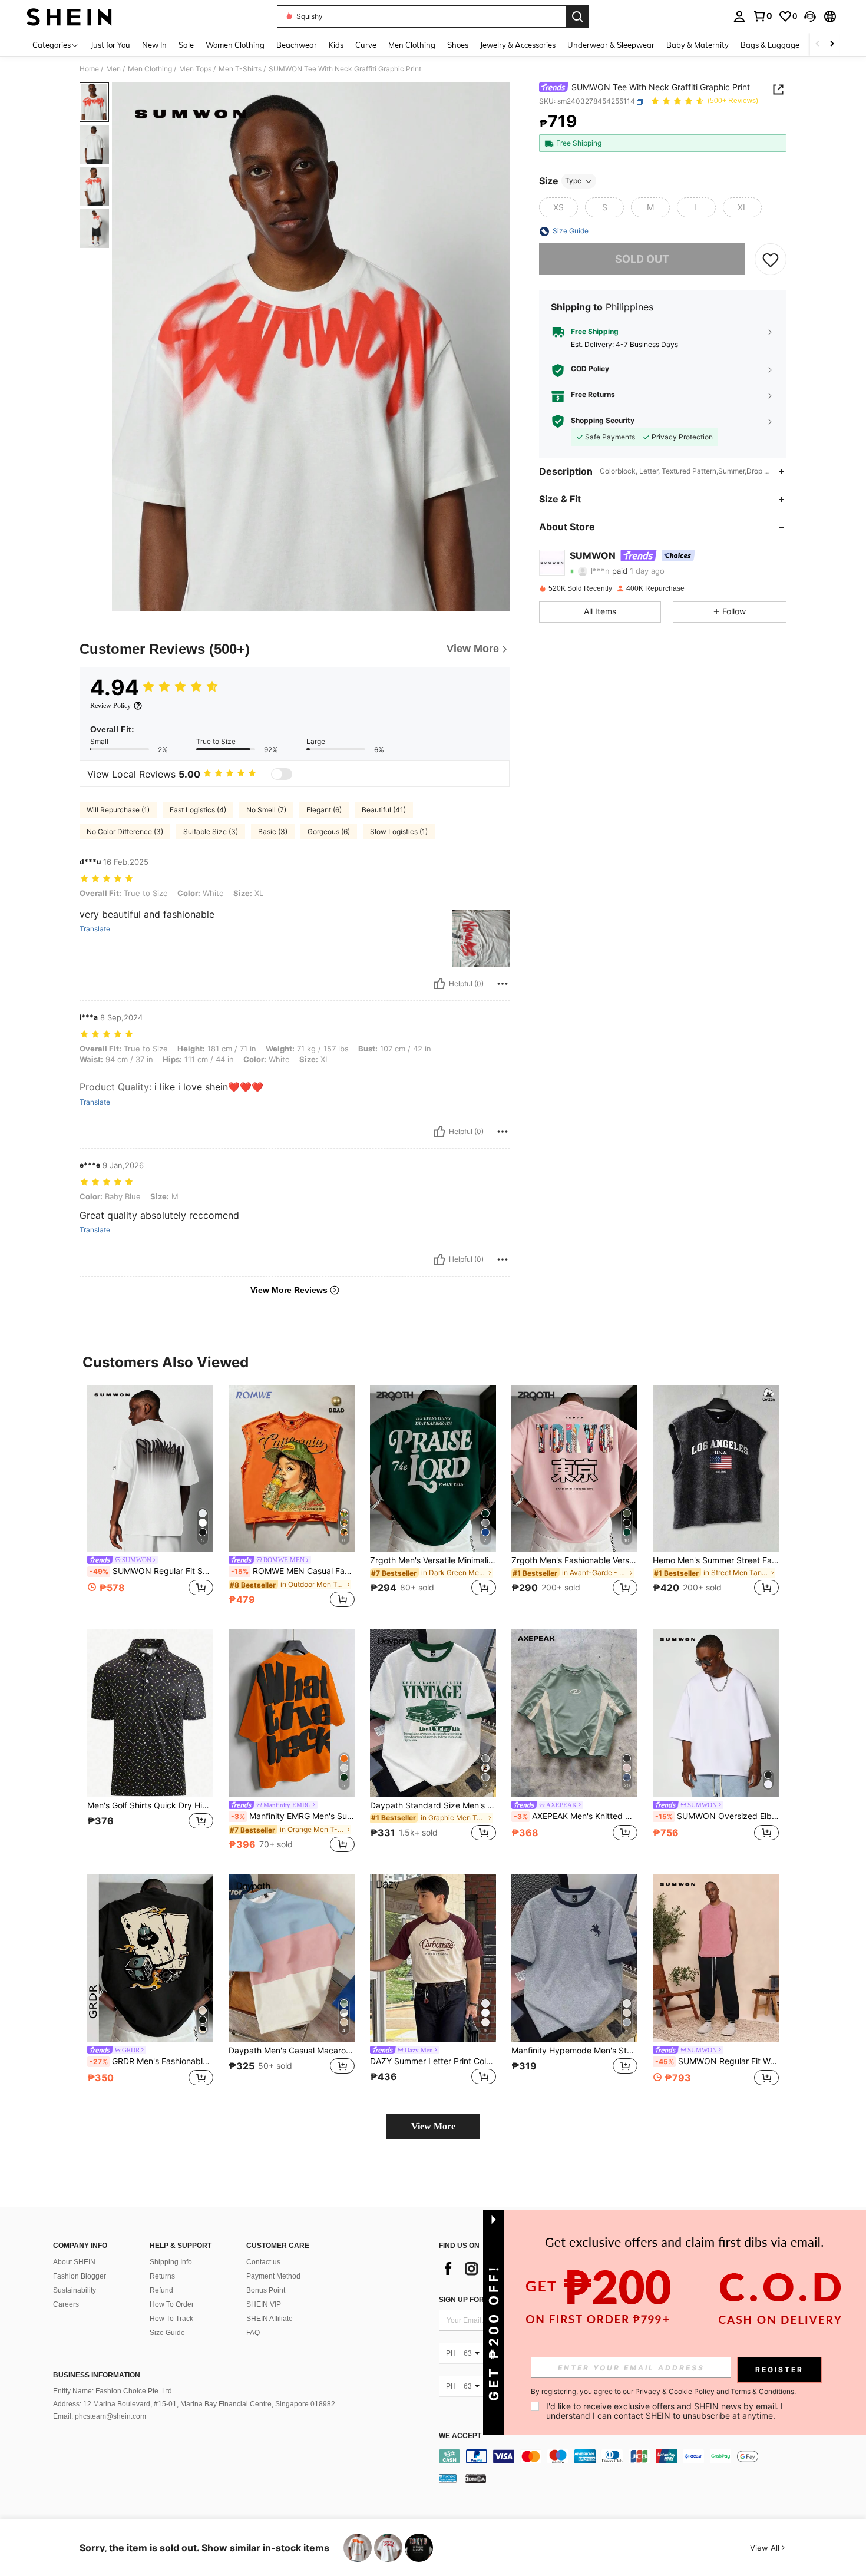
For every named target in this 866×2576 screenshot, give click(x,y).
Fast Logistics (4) (198, 810)
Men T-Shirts (240, 69)
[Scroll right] (832, 44)
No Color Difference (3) (125, 831)
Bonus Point (266, 2290)
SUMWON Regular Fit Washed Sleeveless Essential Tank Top (717, 2061)
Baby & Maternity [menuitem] (698, 45)
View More (433, 2126)
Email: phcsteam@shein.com (100, 2416)
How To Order (172, 2304)
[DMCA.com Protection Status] (476, 2478)
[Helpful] (439, 984)
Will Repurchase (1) (118, 810)
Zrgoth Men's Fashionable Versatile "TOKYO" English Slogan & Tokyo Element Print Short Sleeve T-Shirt (574, 1560)
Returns (162, 2276)
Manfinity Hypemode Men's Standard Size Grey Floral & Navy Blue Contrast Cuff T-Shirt (574, 2051)
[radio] (558, 208)
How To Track (171, 2319)
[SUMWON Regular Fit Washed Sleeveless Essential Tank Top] (716, 1958)
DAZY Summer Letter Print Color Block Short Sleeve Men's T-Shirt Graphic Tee (433, 2061)
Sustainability (75, 2290)
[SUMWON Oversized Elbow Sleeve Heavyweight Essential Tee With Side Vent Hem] (716, 1713)
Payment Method (273, 2276)
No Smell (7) (266, 810)
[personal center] (739, 16)
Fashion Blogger (80, 2276)
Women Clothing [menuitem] (235, 45)
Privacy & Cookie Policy (675, 2391)
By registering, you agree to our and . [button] (663, 2392)
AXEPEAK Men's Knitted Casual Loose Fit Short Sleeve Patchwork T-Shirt (576, 1816)
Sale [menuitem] (186, 45)
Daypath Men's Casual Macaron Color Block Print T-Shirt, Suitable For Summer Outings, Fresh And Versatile (292, 2051)
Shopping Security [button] (603, 421)
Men (113, 69)
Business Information (97, 2375)
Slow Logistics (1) (399, 831)
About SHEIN (74, 2262)
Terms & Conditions (762, 2391)
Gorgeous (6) (329, 831)
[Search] (577, 16)
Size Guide (167, 2333)
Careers (66, 2304)
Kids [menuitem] (336, 45)
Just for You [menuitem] (110, 45)
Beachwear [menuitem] (297, 45)
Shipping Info (171, 2262)
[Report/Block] (503, 984)
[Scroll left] (818, 44)
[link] (762, 16)
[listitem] (150, 1498)
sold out (642, 259)
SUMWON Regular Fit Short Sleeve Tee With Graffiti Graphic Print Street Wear (151, 1571)
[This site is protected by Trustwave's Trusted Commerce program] (448, 2478)
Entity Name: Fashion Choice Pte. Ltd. (113, 2391)
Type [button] (573, 181)
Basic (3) (273, 831)
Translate (95, 929)
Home (89, 69)
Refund (161, 2290)
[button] (810, 16)
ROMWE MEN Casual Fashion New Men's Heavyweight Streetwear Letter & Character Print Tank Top (293, 1571)
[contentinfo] (632, 2456)
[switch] (282, 774)
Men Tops (195, 69)
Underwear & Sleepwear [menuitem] (611, 45)
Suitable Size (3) (211, 831)
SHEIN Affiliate (270, 2319)
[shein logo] (69, 16)
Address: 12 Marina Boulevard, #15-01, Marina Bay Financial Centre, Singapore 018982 (194, 2404)
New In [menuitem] (154, 45)
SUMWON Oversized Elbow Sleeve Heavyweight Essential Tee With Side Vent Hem (717, 1816)
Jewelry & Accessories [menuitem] (518, 45)
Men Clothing (150, 69)
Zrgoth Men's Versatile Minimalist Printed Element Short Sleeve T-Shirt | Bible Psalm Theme (433, 1560)
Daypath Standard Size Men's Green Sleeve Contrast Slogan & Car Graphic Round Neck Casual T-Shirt (433, 1805)
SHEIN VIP (264, 2304)
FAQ (253, 2333)
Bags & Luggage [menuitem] (770, 45)
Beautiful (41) (384, 810)
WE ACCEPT (460, 2436)
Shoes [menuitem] (458, 45)
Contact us (263, 2262)
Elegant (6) (324, 810)
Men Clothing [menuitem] (412, 45)
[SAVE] (771, 260)
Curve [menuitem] (366, 45)
